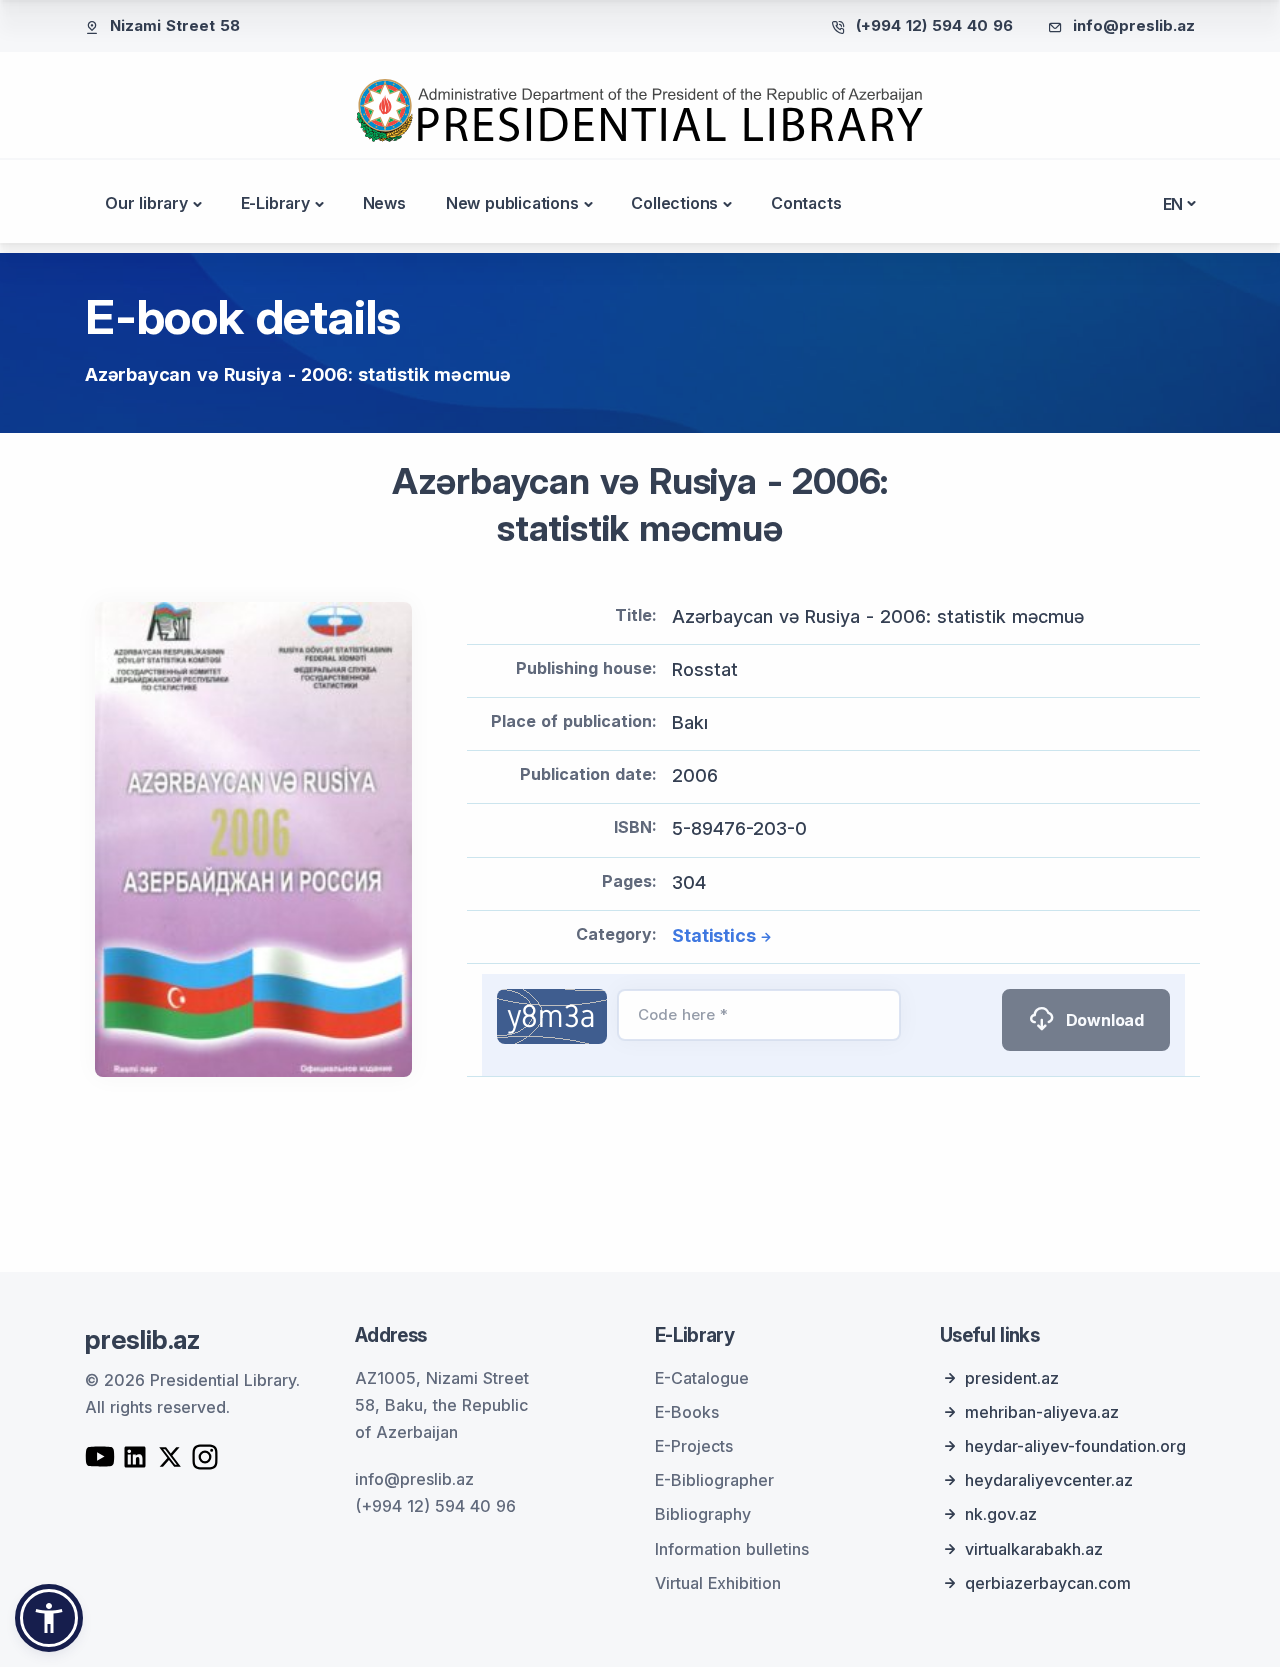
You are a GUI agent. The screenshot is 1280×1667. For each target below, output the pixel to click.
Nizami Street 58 (175, 25)
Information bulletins (732, 1549)
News (384, 203)
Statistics (713, 935)
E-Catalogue (702, 1378)
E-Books (687, 1412)
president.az (1012, 1378)
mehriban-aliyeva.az (1042, 1412)
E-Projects (694, 1446)
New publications (512, 203)
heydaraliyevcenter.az (1049, 1480)
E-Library (275, 203)
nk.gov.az (1001, 1514)
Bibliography (703, 1514)
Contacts (806, 203)
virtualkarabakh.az (1034, 1549)
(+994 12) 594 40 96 (934, 25)
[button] (49, 1618)
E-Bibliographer (714, 1480)
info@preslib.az (1134, 25)
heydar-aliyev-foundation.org (1075, 1446)
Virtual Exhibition (718, 1583)
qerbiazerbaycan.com (1048, 1583)
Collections (674, 203)
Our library (146, 203)
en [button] (1173, 204)
